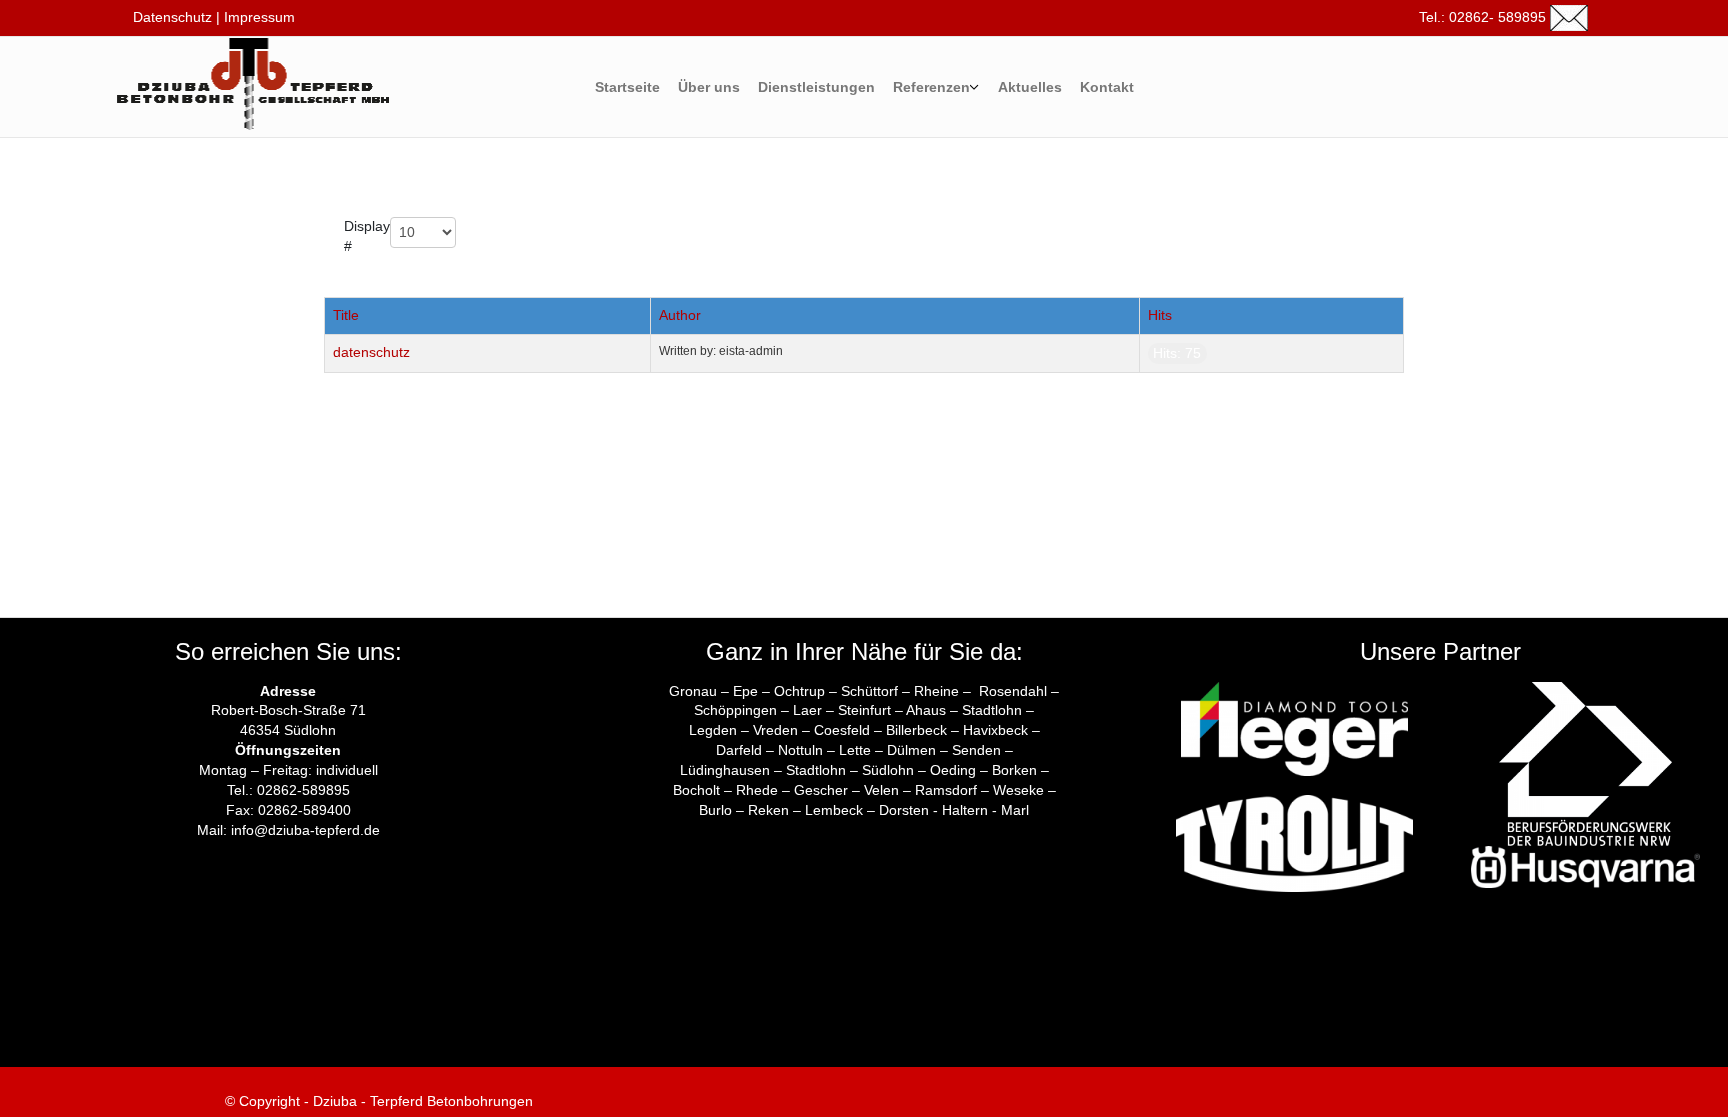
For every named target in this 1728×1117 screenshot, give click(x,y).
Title (346, 315)
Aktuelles (1030, 87)
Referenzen (931, 87)
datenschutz (371, 352)
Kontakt (1107, 87)
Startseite (627, 87)
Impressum (259, 17)
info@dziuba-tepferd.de (305, 830)
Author (680, 315)
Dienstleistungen (816, 87)
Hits (1160, 315)
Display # (367, 236)
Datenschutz (170, 17)
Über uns (709, 87)
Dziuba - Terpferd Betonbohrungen (421, 1101)
